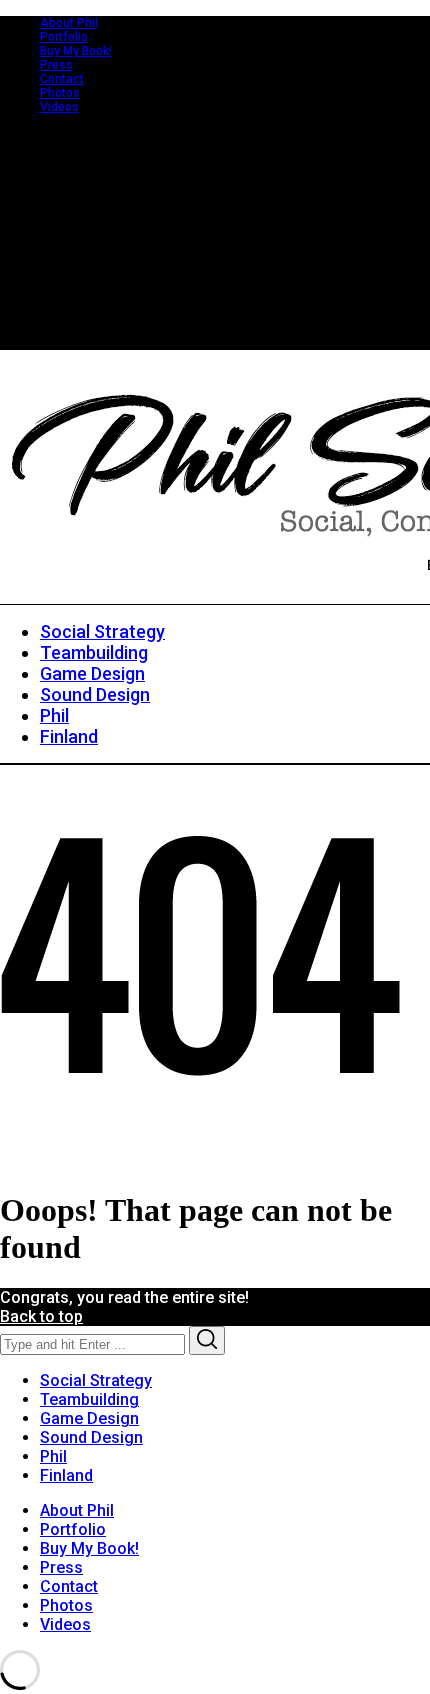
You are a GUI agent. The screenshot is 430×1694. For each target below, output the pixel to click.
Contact (62, 79)
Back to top (41, 1316)
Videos (59, 107)
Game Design (89, 1418)
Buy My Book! (76, 51)
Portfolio (64, 37)
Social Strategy (96, 1380)
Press (56, 65)
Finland (66, 1475)
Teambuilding (89, 1399)
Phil (53, 1456)
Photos (60, 93)
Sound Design (91, 1437)
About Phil (69, 23)
